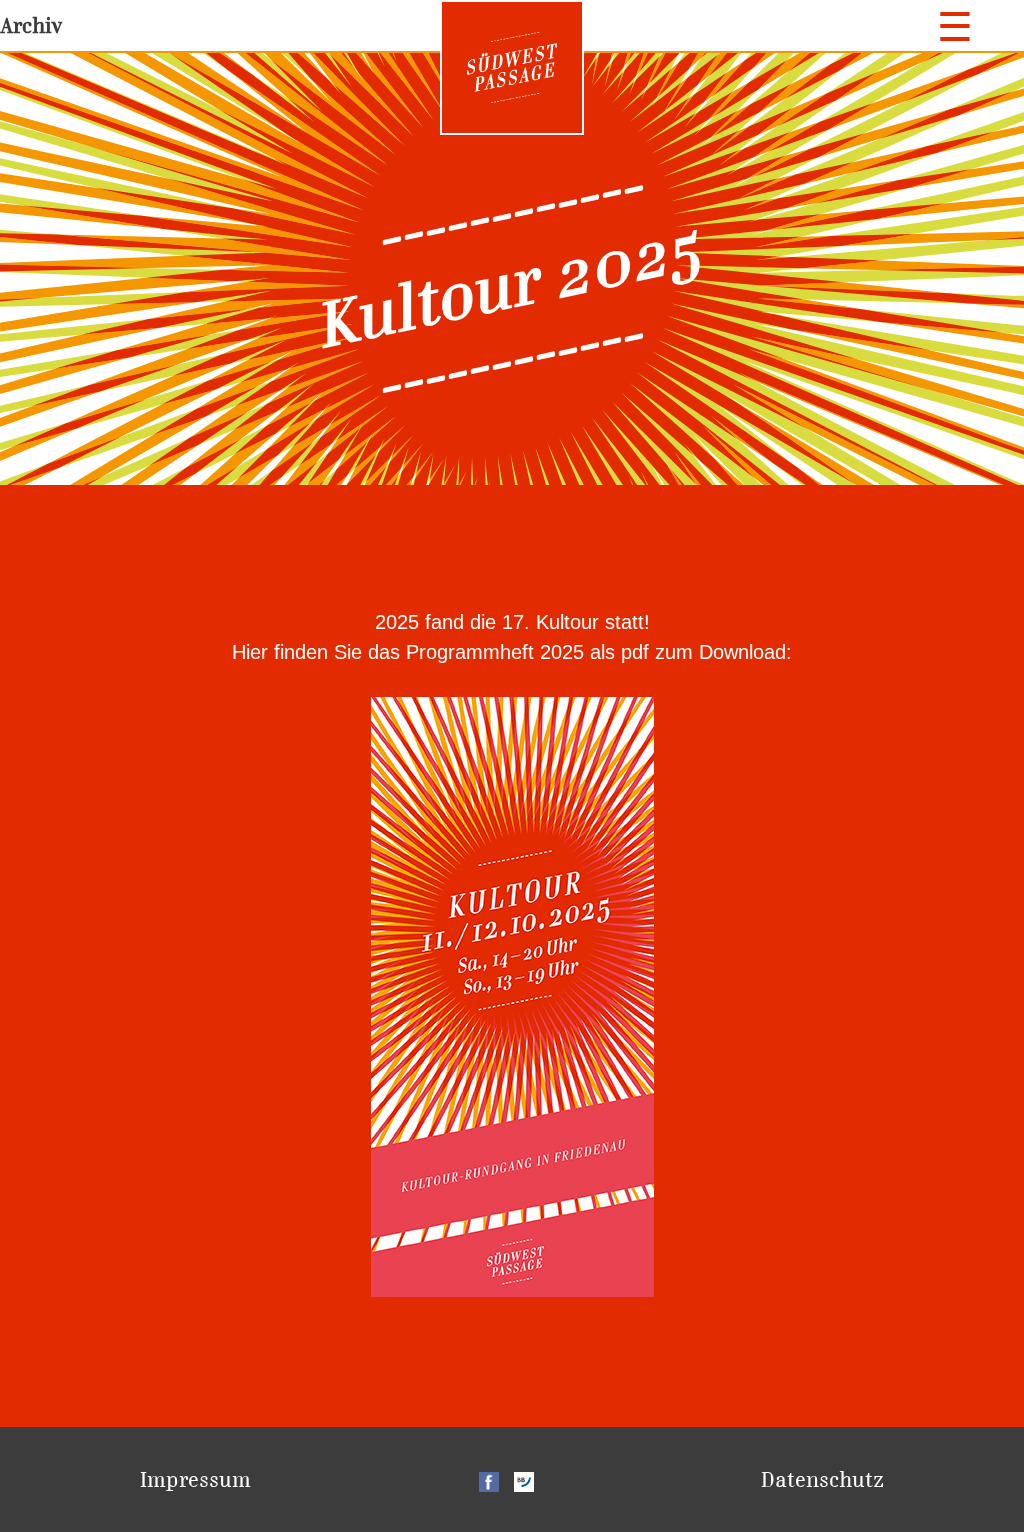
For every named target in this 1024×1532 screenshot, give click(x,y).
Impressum (195, 1479)
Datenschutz (822, 1479)
